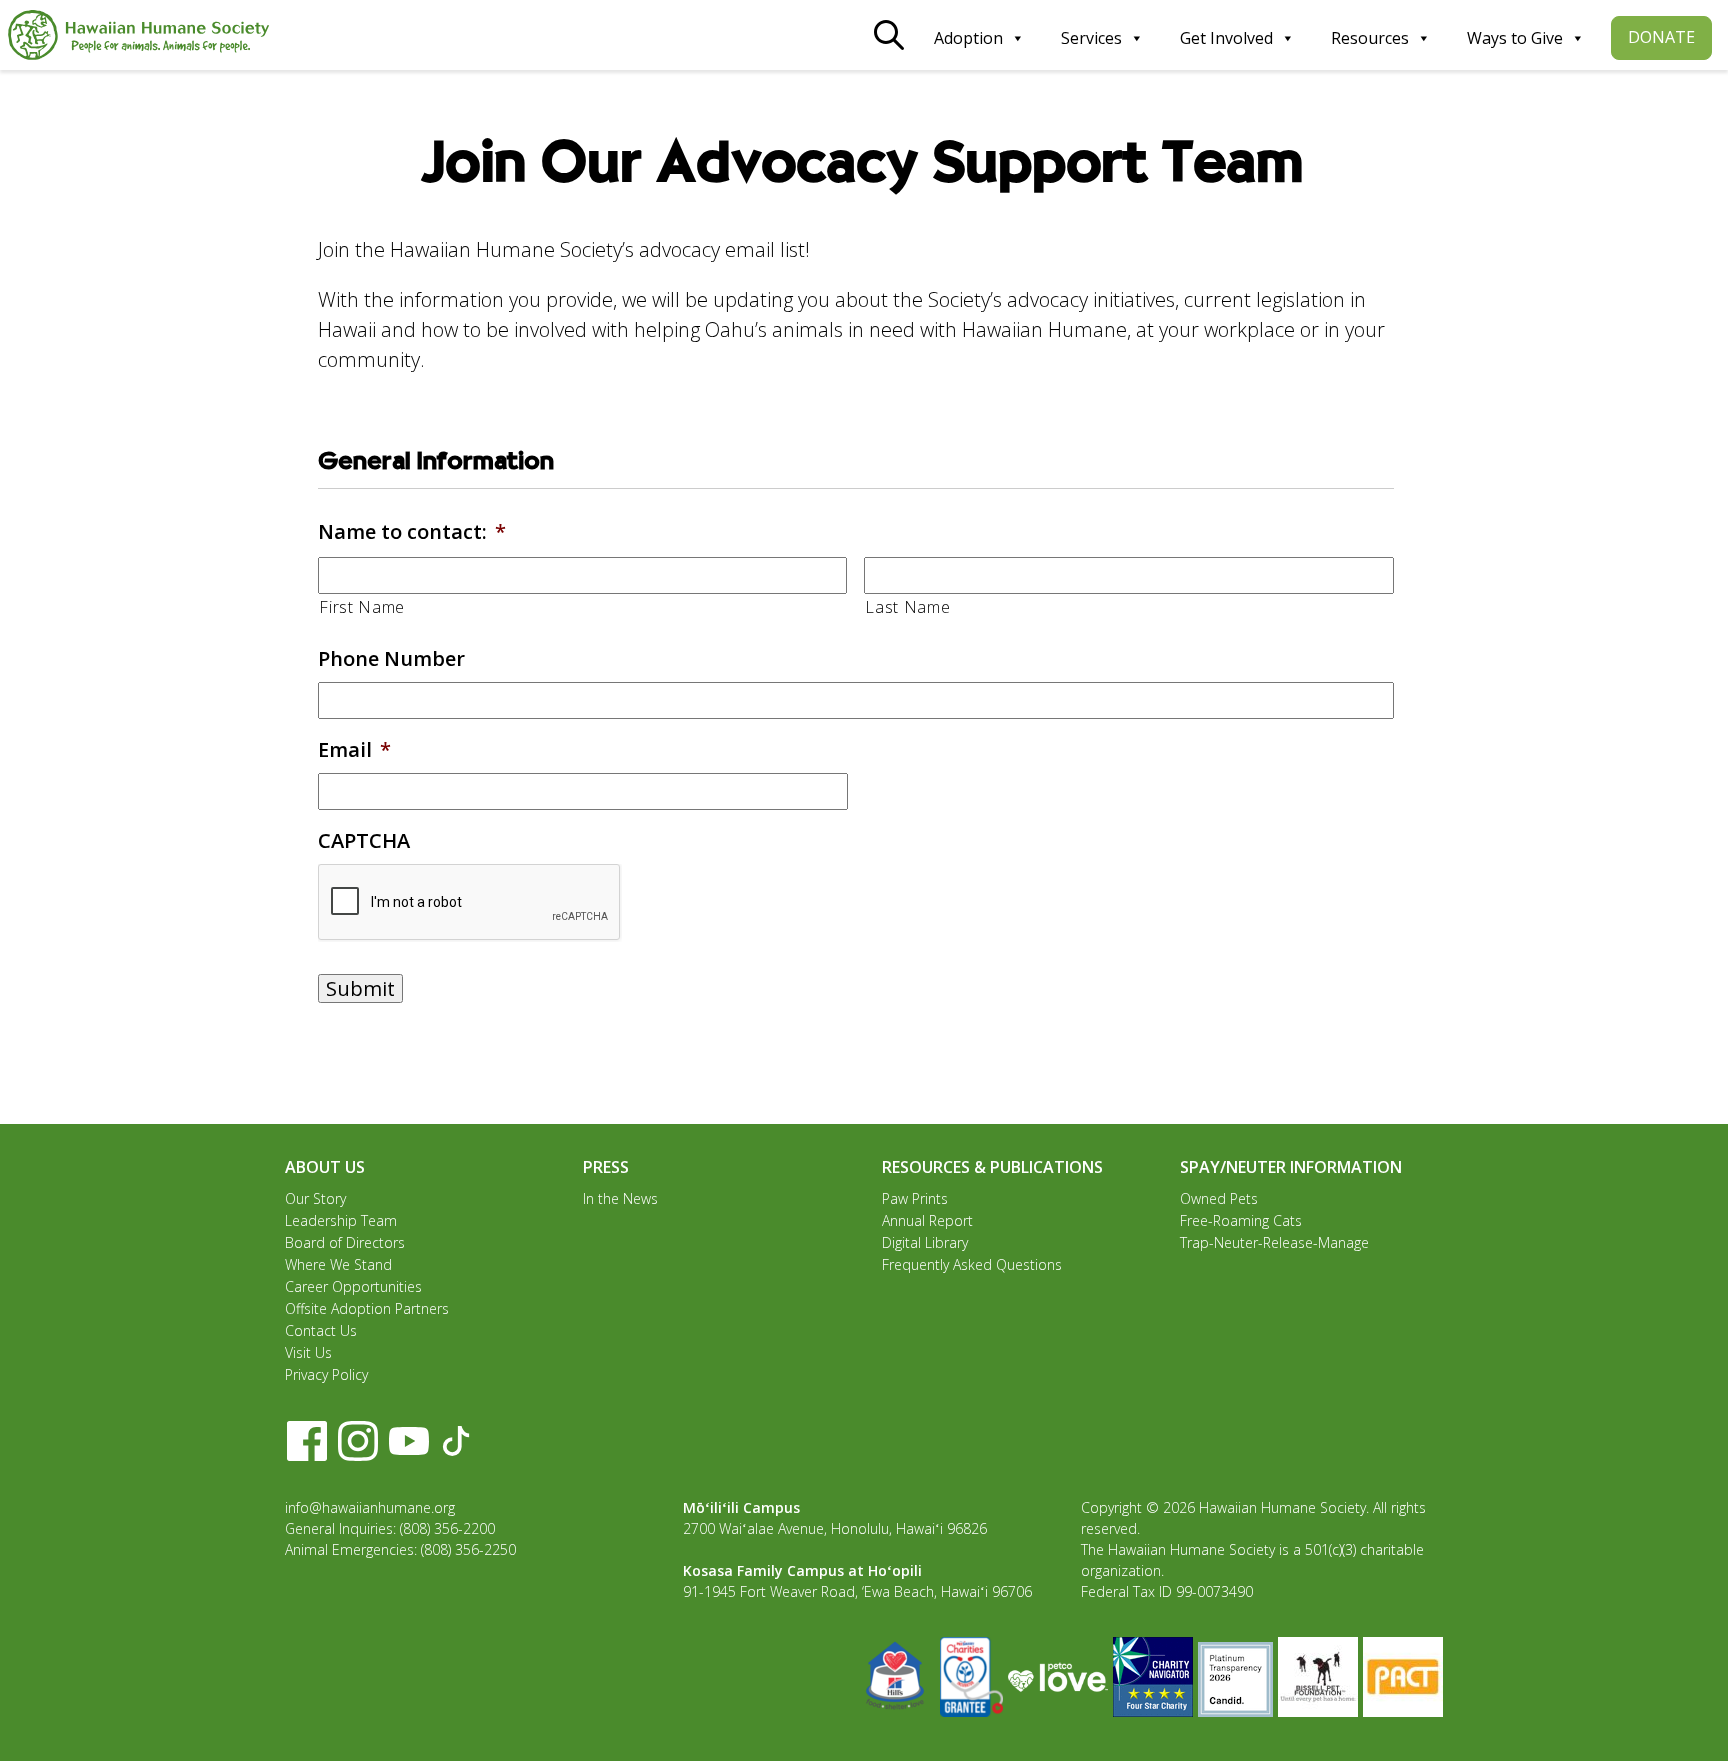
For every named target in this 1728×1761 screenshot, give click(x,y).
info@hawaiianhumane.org (370, 1507)
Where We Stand (338, 1264)
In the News (620, 1198)
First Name (362, 607)
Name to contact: (412, 532)
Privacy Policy (326, 1374)
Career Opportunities (353, 1286)
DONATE (1661, 37)
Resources (1370, 38)
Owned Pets (1219, 1198)
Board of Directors (345, 1242)
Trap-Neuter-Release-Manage (1274, 1242)
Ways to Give (1515, 38)
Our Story (315, 1198)
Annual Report (927, 1220)
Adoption (968, 38)
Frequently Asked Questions (972, 1264)
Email (354, 750)
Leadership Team (341, 1220)
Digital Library (925, 1242)
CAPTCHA (364, 841)
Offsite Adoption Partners (367, 1308)
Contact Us (321, 1330)
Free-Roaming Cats (1241, 1220)
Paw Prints (915, 1198)
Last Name (907, 607)
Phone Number (391, 659)
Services (1091, 38)
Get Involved (1226, 38)
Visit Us (308, 1352)
